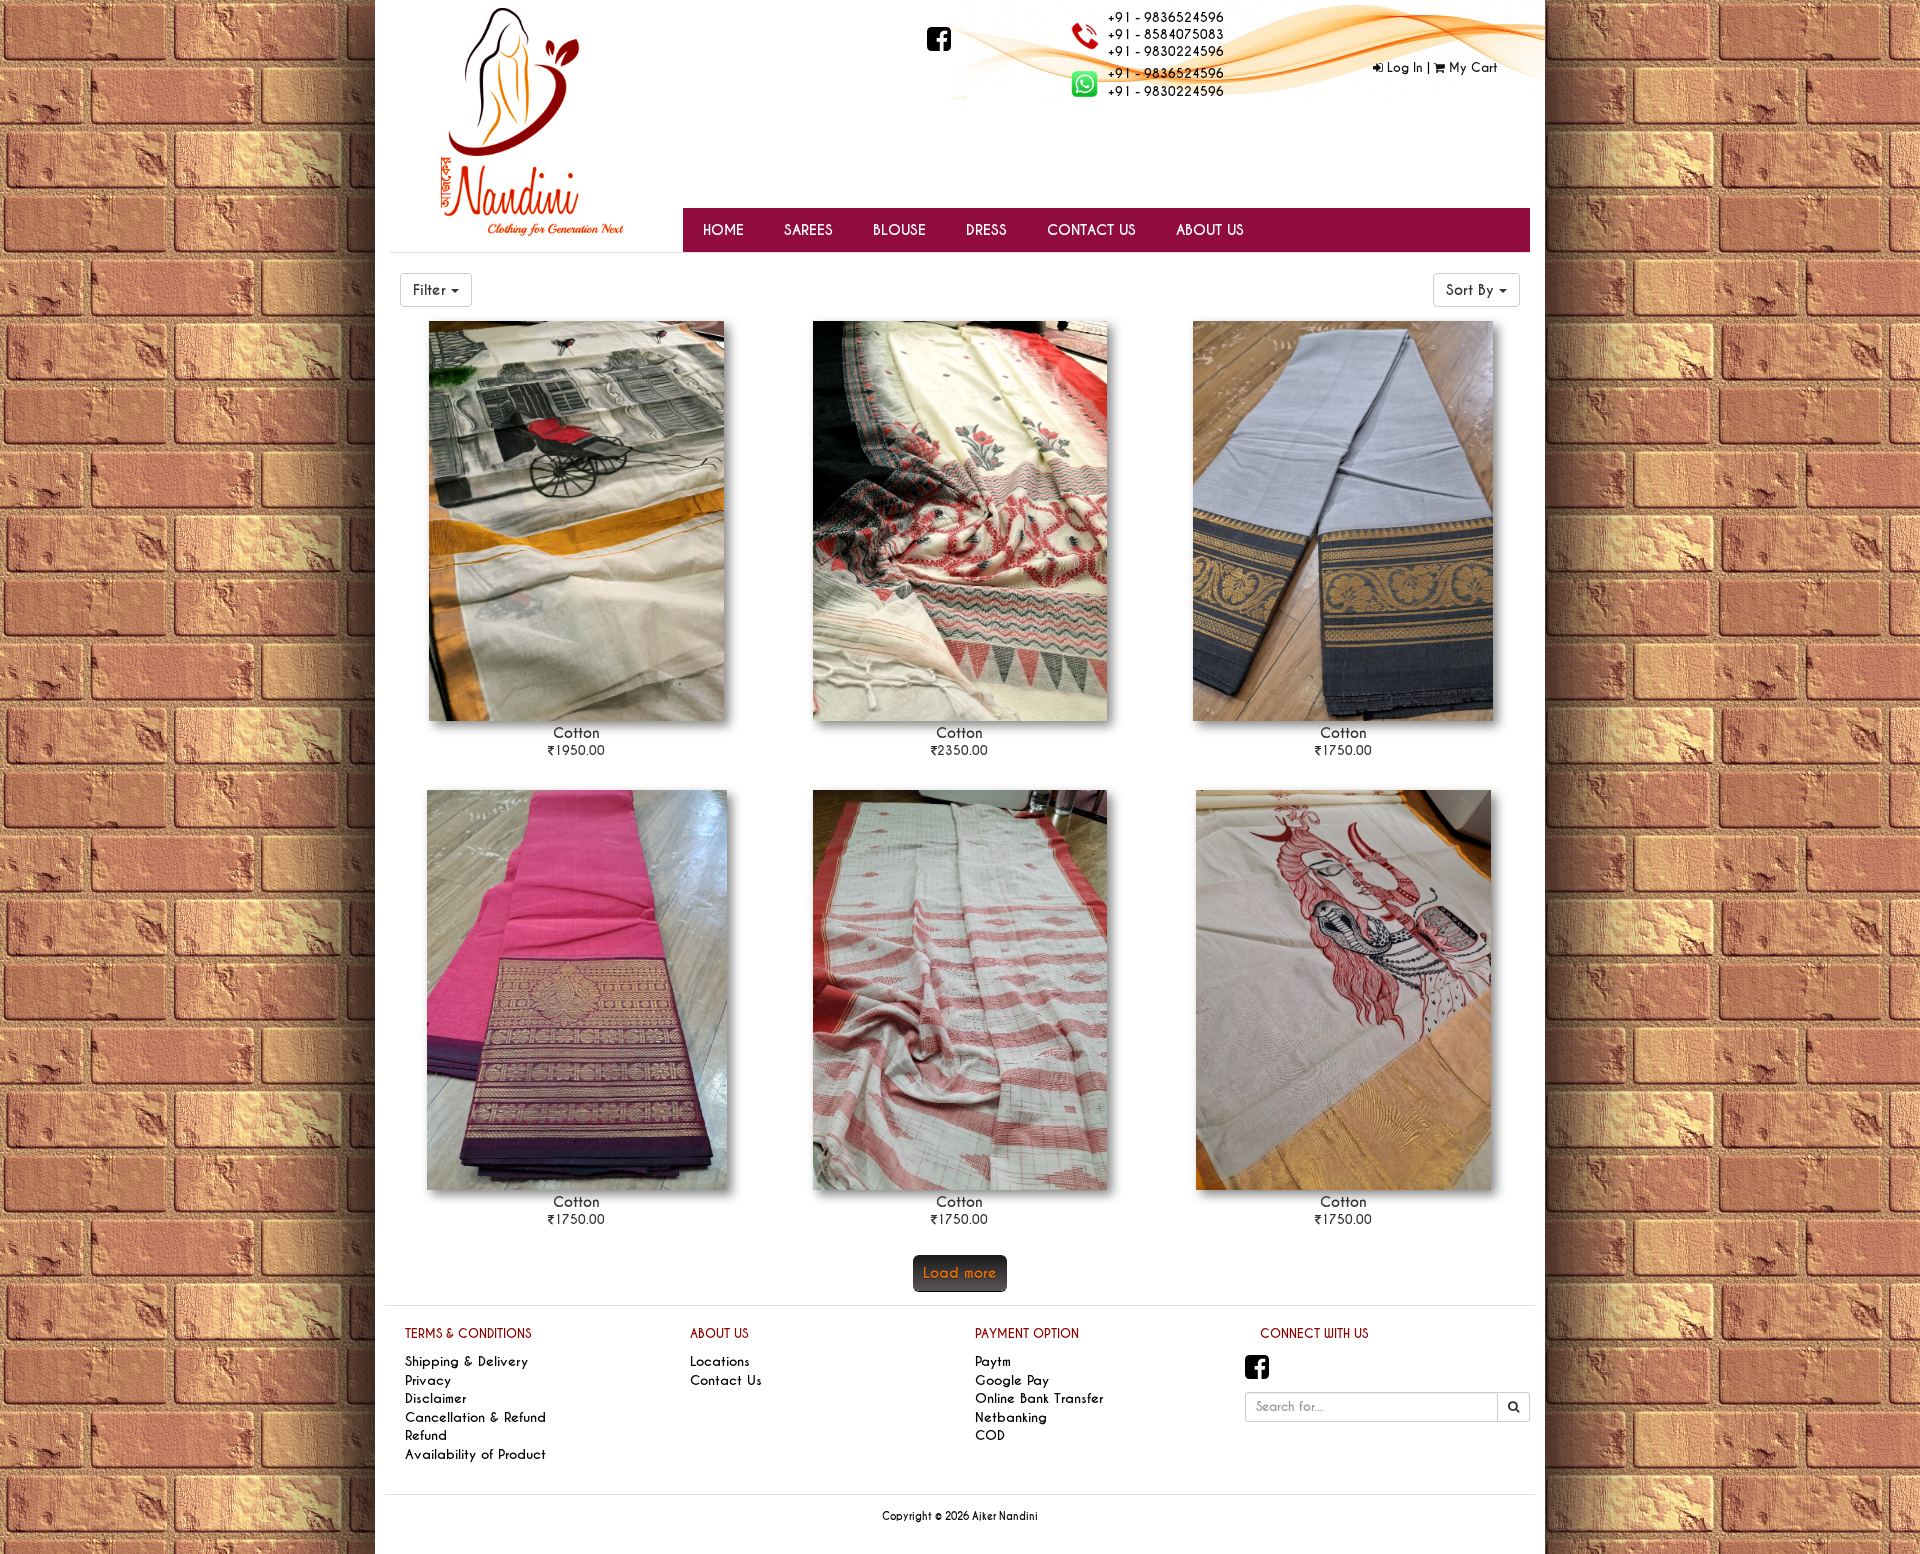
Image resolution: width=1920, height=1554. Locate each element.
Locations (720, 1361)
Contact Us (726, 1380)
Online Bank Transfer (1039, 1398)
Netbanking (1011, 1417)
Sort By (1472, 290)
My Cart (1471, 68)
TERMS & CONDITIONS (468, 1334)
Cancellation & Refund (475, 1417)
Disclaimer (435, 1398)
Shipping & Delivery (466, 1361)
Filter (432, 290)
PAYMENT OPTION (1027, 1334)
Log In (1403, 68)
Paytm (993, 1361)
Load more (960, 1273)
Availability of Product (475, 1454)
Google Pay (1012, 1380)
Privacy (428, 1380)
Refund (426, 1435)
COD (990, 1435)
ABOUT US (719, 1334)
